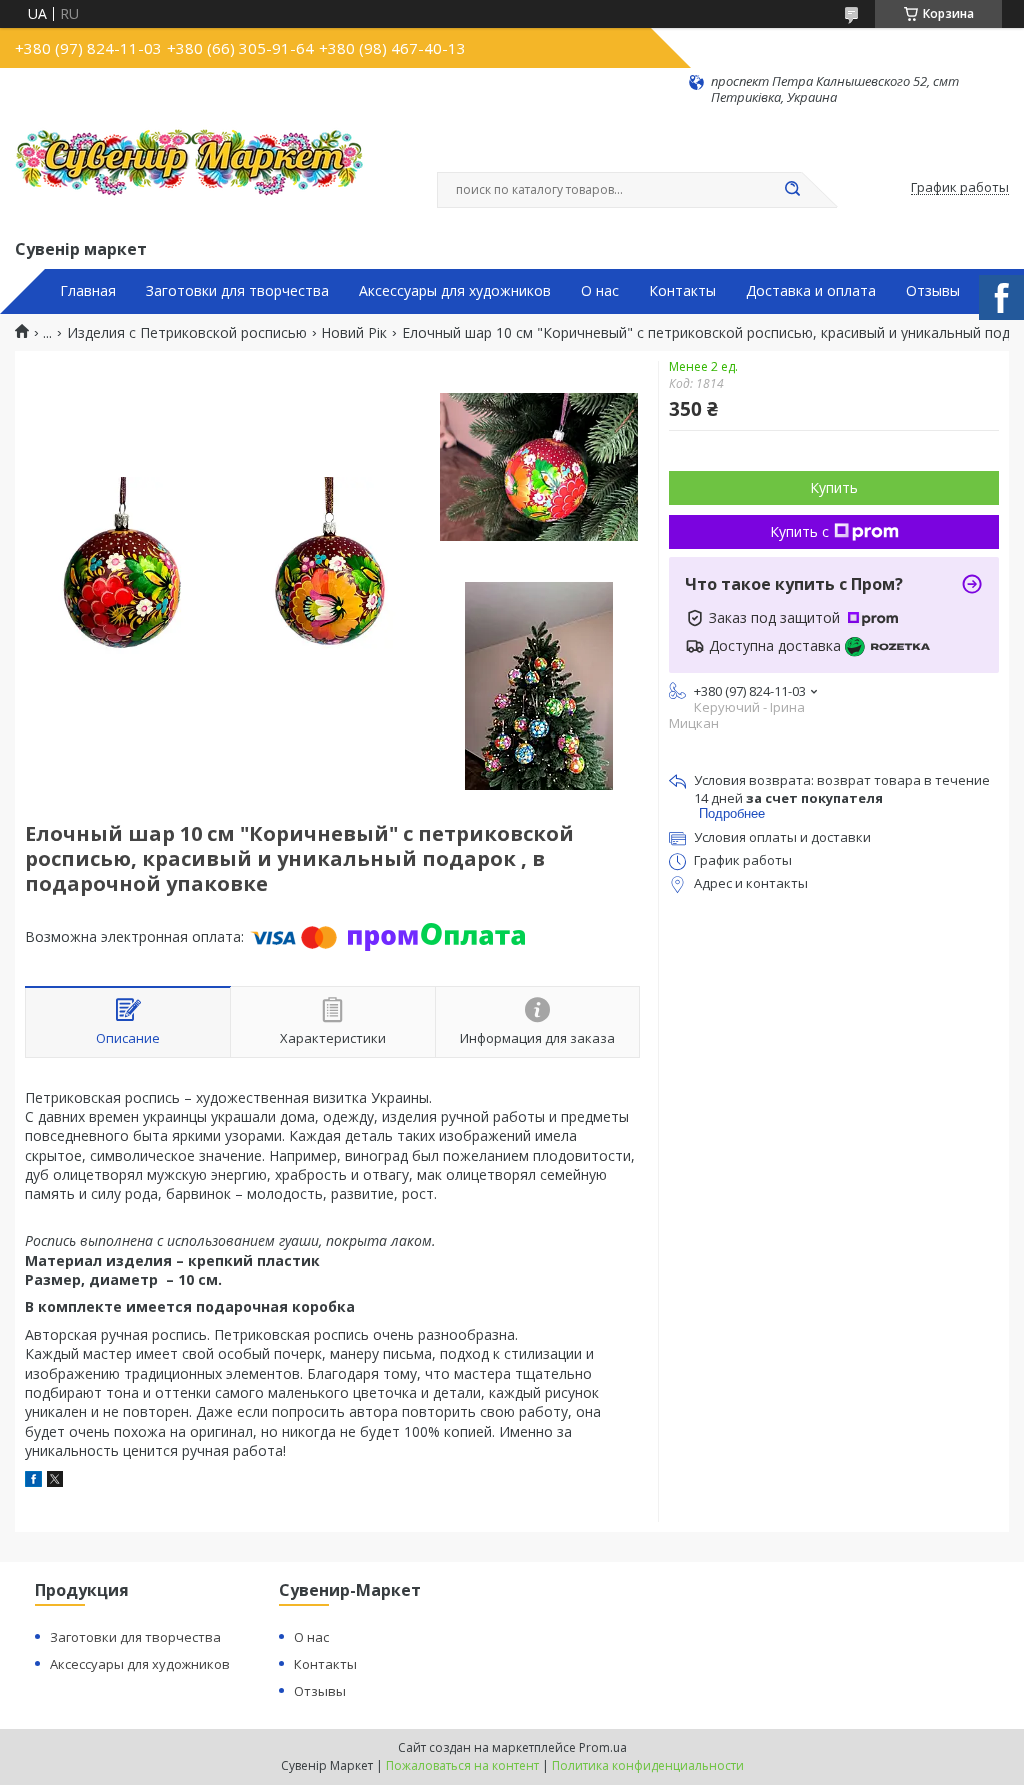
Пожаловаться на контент (462, 1765)
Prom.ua (603, 1747)
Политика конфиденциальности (648, 1765)
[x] (55, 1481)
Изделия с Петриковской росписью (187, 333)
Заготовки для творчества (237, 291)
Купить (834, 487)
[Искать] (792, 190)
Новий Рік (354, 333)
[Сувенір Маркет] (190, 171)
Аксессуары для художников (455, 291)
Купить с (799, 531)
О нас (600, 291)
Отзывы (933, 291)
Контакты (682, 291)
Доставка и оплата (811, 291)
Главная (88, 291)
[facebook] (33, 1481)
